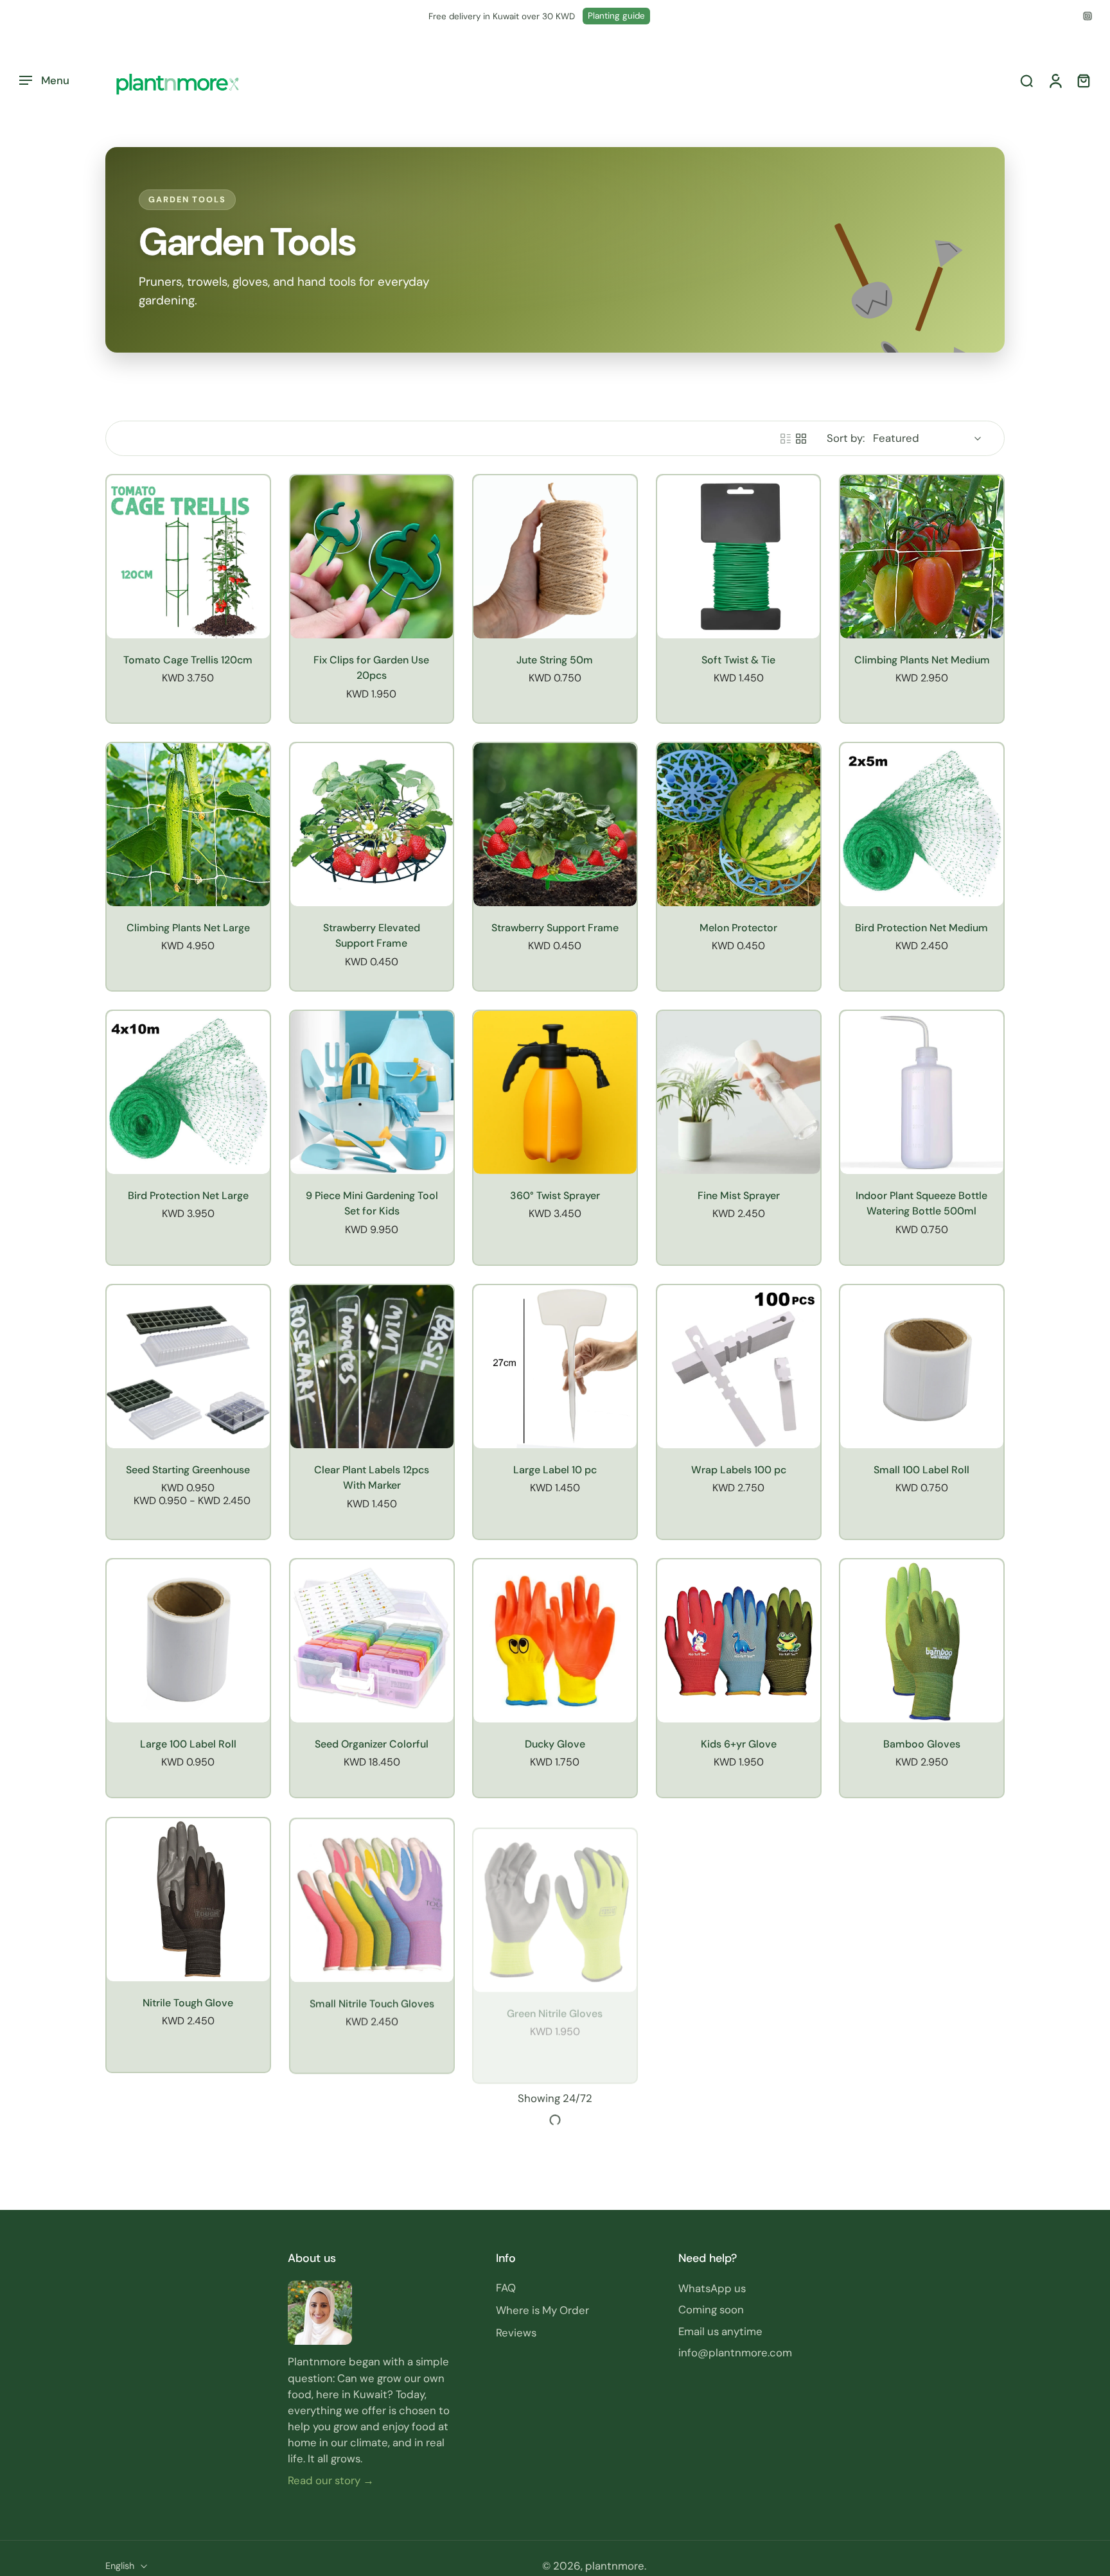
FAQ (506, 2546)
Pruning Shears (372, 2276)
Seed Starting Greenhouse (188, 1470)
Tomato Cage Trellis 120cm (188, 660)
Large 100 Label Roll (188, 1744)
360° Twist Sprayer (555, 1196)
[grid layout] (801, 439)
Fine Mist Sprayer (739, 1196)
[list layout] (786, 439)
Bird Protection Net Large (188, 1196)
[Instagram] (1088, 16)
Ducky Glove (555, 1744)
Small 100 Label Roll (922, 1470)
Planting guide (616, 16)
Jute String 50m (555, 660)
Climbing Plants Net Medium (922, 660)
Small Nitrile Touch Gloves (371, 2002)
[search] (1026, 81)
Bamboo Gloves (922, 1744)
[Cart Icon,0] (1083, 81)
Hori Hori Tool (922, 2002)
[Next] (555, 2385)
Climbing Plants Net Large (188, 928)
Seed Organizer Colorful (372, 1744)
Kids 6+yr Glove (739, 1744)
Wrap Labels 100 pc (739, 1470)
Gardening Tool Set (188, 2276)
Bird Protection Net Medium (922, 928)
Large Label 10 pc (555, 1470)
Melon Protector (738, 928)
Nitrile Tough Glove (188, 2002)
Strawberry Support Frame (555, 928)
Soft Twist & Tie (738, 660)
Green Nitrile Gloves (555, 2002)
